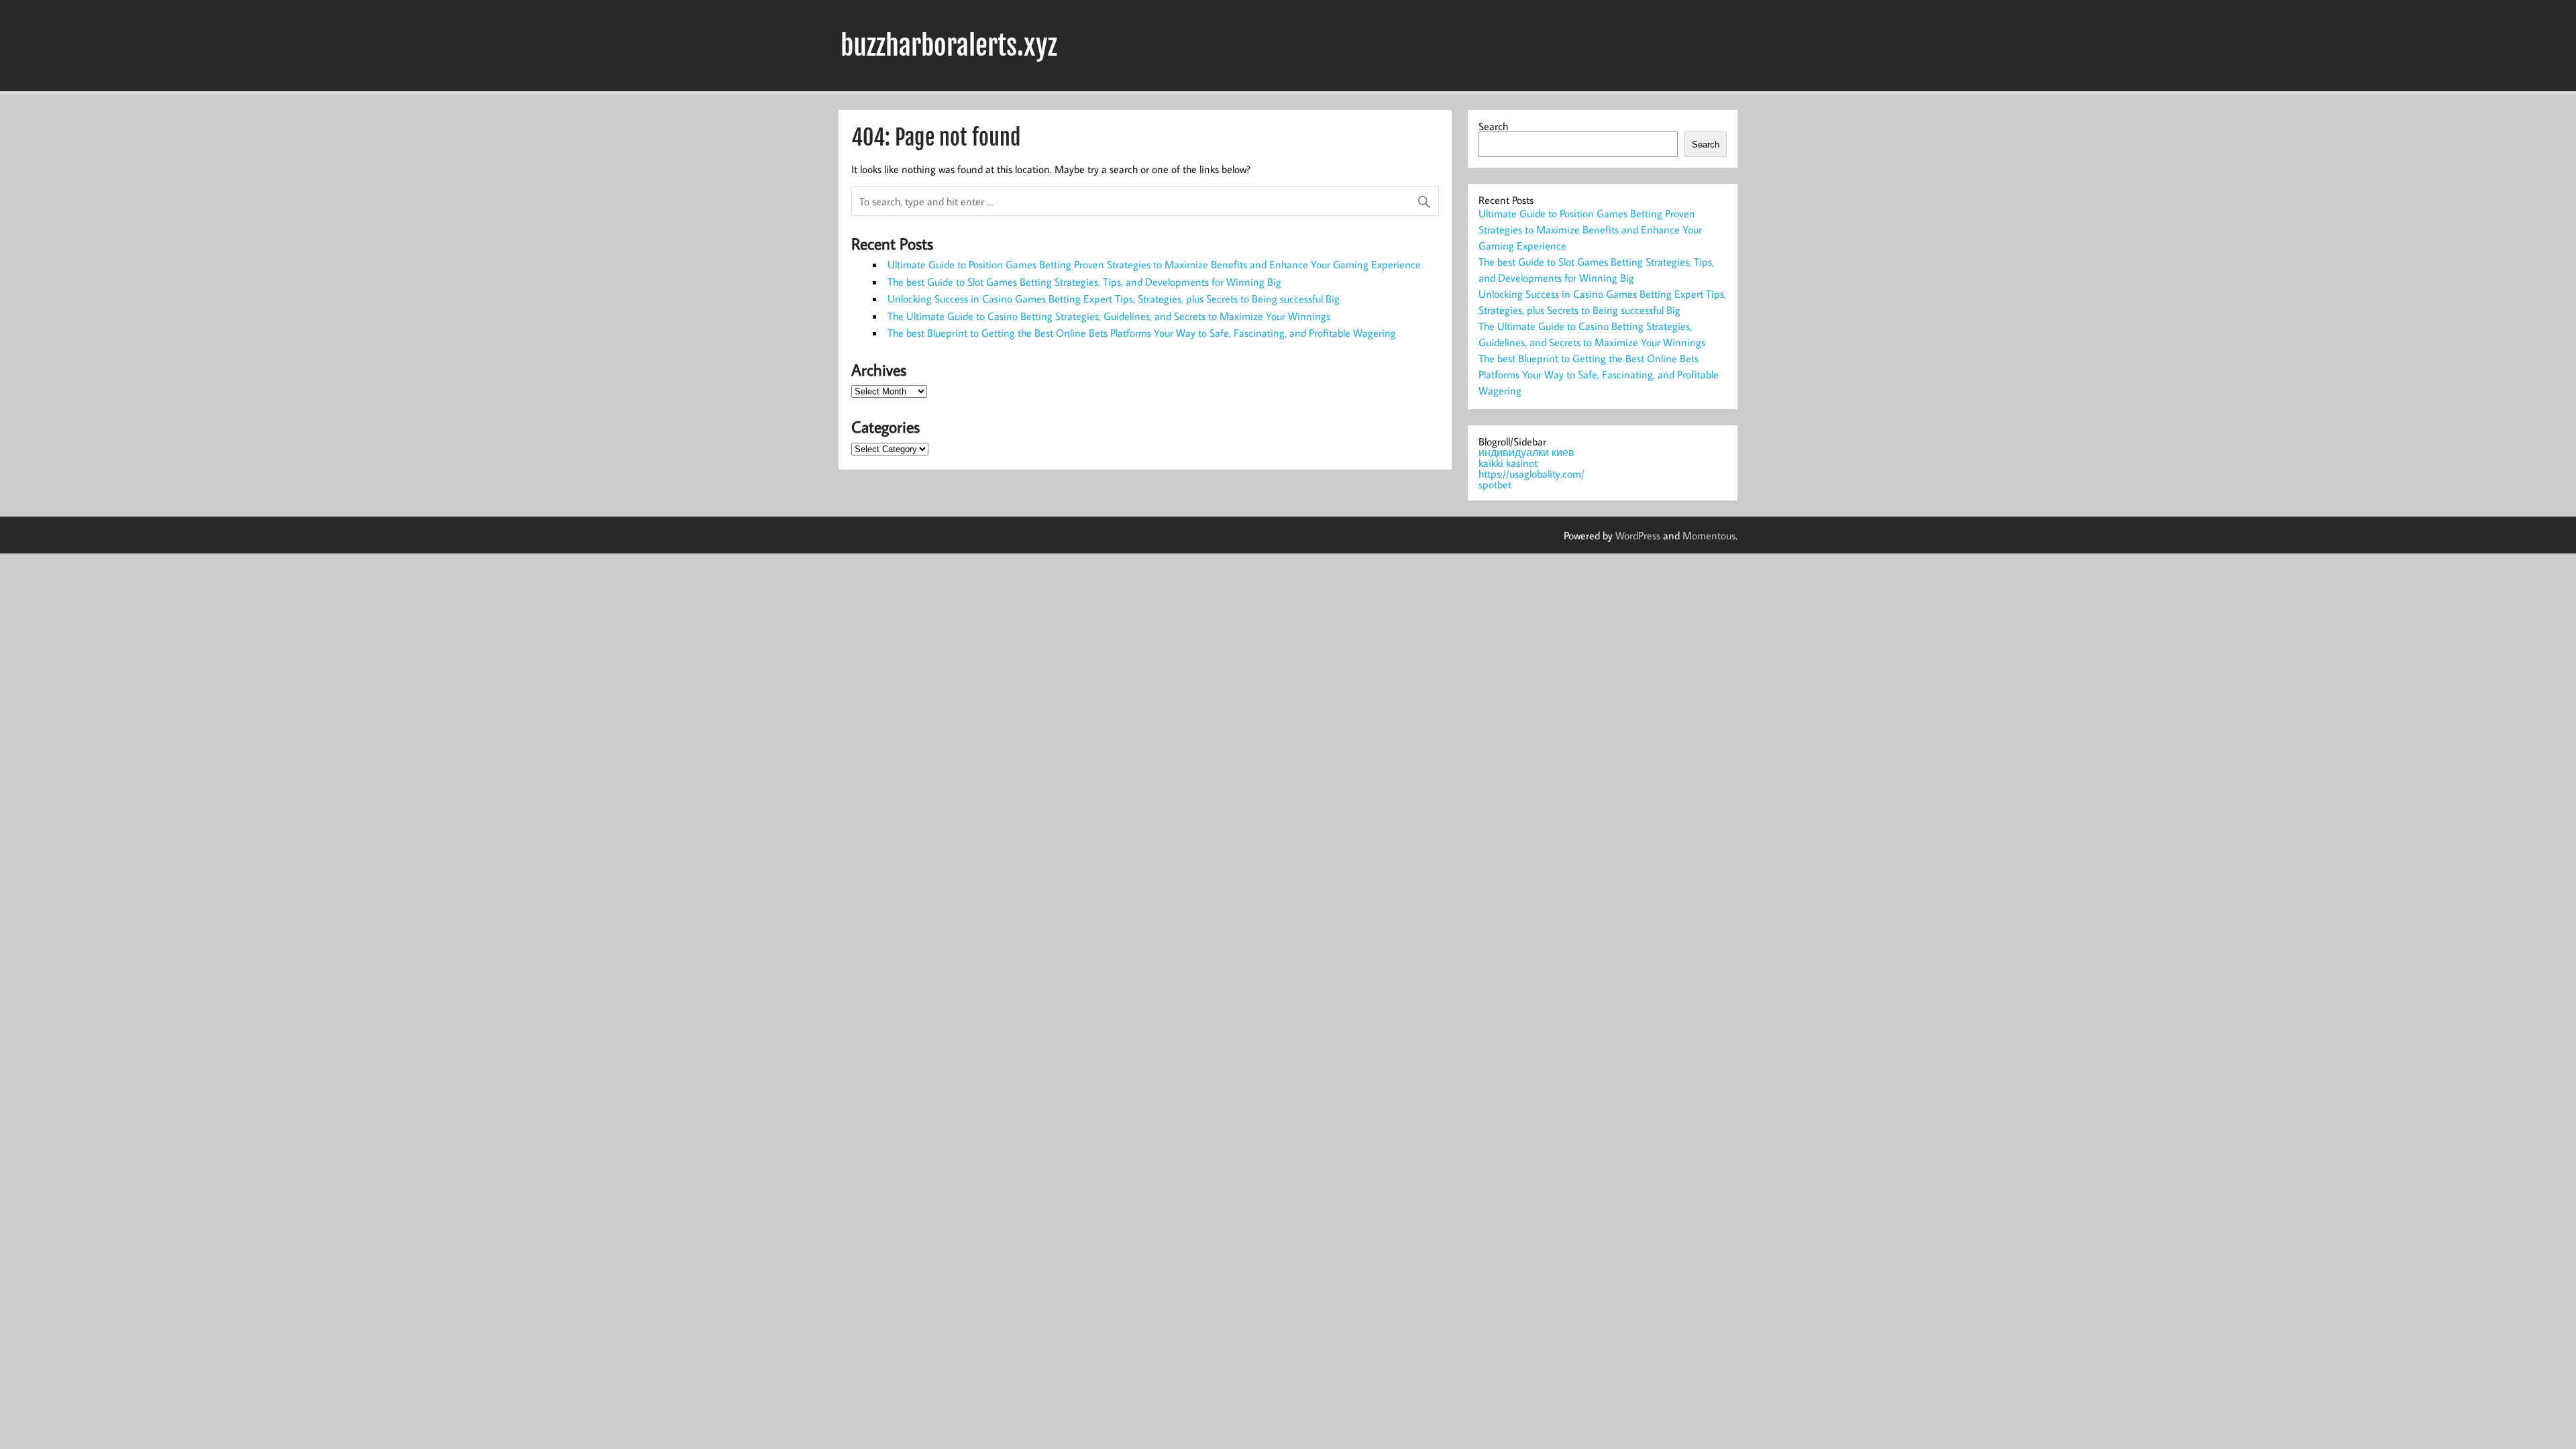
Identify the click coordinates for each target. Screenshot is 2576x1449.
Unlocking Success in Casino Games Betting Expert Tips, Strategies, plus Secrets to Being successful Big (1114, 299)
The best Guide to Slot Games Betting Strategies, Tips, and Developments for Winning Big (1084, 282)
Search (1493, 126)
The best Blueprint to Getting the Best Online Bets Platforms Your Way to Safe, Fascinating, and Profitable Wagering (1142, 333)
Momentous (1709, 535)
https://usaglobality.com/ (1532, 474)
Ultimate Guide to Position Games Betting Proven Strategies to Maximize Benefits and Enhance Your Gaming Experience (1154, 264)
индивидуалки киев (1526, 452)
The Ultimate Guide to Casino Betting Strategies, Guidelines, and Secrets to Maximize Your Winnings (1109, 316)
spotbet (1495, 484)
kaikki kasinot (1508, 463)
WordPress (1638, 535)
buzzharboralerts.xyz (949, 46)
